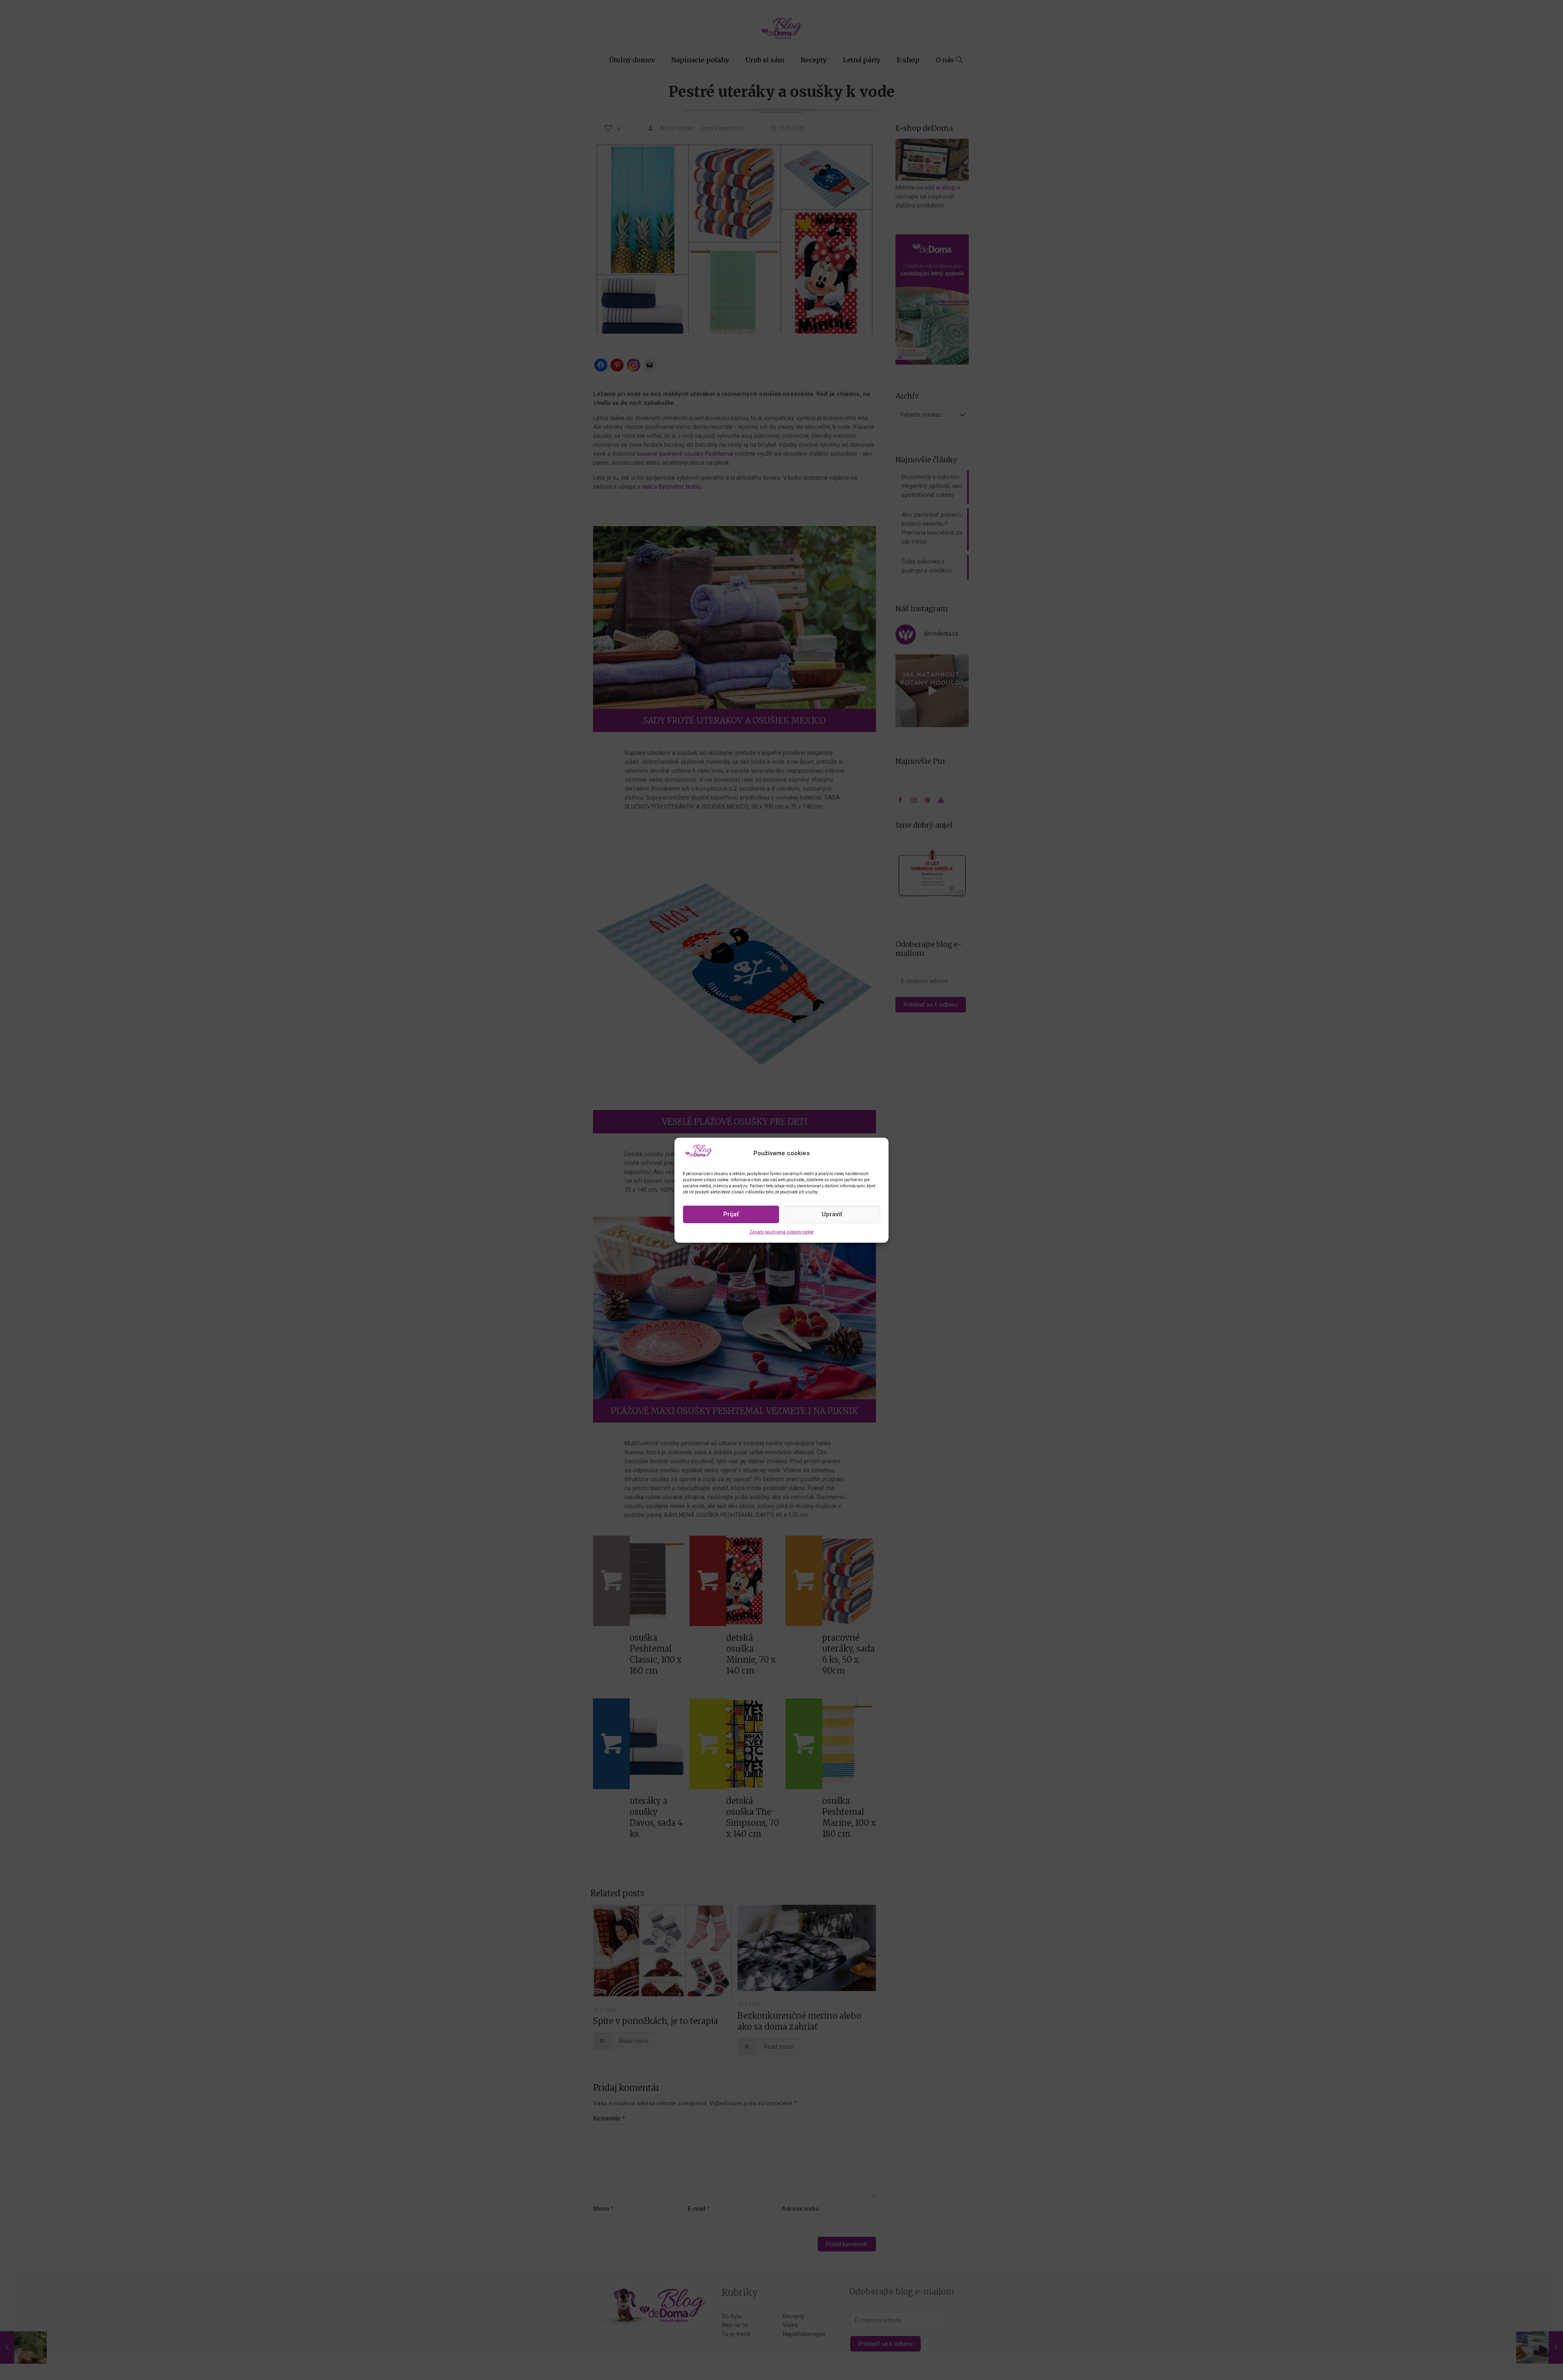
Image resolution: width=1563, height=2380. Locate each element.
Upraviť (832, 1214)
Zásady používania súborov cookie (781, 1232)
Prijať (731, 1214)
